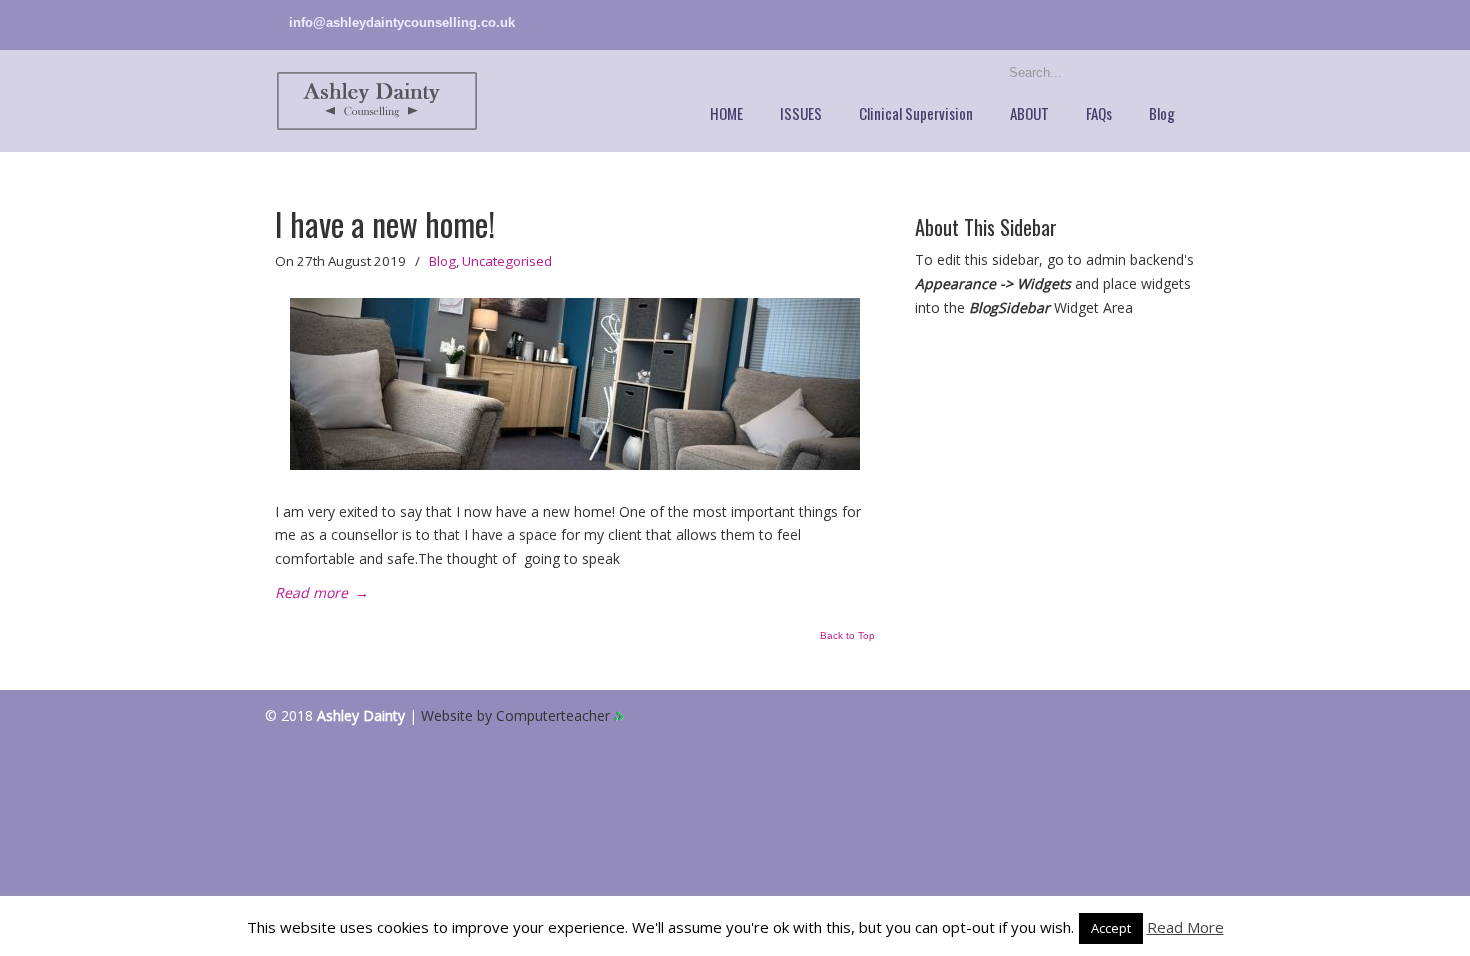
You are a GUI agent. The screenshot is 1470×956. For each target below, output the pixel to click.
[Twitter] (1166, 22)
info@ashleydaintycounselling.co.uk (402, 22)
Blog (442, 261)
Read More (1185, 927)
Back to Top (847, 636)
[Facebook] (1186, 22)
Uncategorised (507, 261)
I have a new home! (385, 223)
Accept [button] (1111, 928)
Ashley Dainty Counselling (377, 101)
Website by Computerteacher (517, 715)
